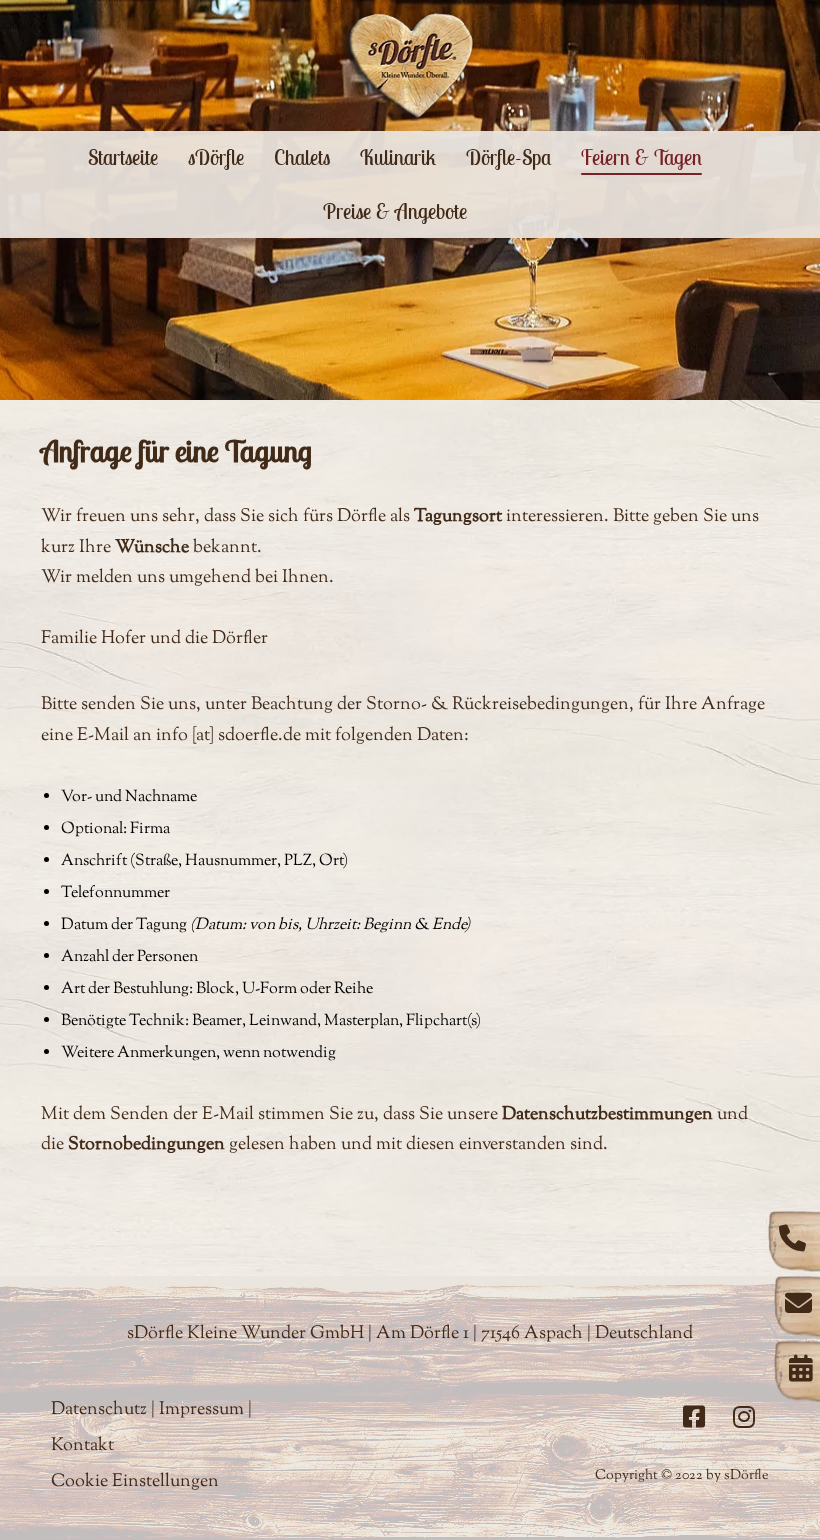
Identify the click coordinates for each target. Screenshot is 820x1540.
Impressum (201, 1410)
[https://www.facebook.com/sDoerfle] (694, 1417)
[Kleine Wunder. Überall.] (410, 65)
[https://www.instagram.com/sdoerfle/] (744, 1417)
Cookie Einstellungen (135, 1482)
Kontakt (82, 1446)
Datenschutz (99, 1410)
